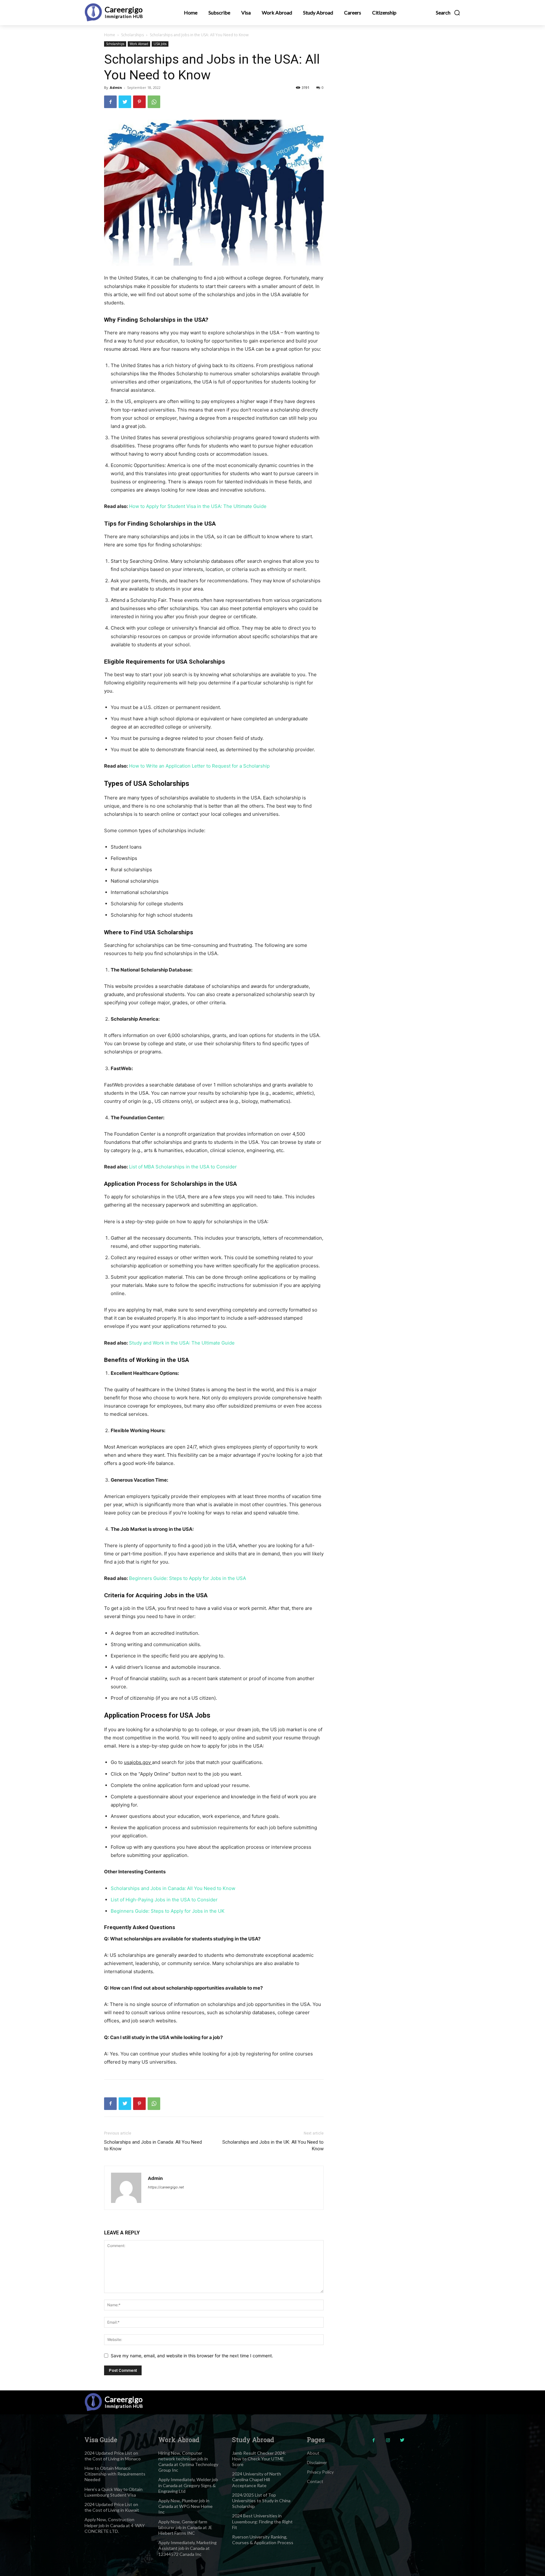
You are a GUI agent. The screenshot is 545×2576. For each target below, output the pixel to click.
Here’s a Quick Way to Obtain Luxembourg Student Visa (114, 2492)
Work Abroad (139, 44)
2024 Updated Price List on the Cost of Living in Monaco (113, 2456)
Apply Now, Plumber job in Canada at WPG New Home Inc (185, 2506)
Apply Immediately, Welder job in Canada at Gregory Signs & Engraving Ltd (188, 2485)
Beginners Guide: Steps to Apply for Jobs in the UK (168, 1911)
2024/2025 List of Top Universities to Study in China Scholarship (261, 2501)
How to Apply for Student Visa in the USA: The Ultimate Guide (198, 506)
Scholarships (132, 35)
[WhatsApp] (154, 102)
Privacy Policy (320, 2472)
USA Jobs (160, 44)
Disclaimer (317, 2462)
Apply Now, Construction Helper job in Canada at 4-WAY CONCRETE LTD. (115, 2525)
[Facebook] (110, 102)
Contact (315, 2481)
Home (110, 35)
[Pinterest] (139, 102)
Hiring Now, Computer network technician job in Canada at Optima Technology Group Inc (188, 2462)
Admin (116, 87)
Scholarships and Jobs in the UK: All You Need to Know (273, 2145)
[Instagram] (388, 2440)
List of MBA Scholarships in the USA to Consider (183, 1167)
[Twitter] (125, 102)
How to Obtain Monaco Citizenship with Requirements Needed (115, 2474)
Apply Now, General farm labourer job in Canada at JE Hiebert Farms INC (185, 2527)
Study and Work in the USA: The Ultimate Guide (182, 1343)
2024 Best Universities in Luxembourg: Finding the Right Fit (262, 2521)
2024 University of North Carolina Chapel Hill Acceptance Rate (257, 2479)
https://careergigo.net (166, 2187)
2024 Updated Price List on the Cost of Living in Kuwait (112, 2507)
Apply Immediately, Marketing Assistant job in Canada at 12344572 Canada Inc (188, 2548)
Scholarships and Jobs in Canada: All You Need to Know (173, 1888)
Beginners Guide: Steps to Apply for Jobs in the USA (188, 1578)
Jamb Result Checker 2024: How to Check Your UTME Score (259, 2459)
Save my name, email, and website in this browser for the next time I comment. (192, 2356)
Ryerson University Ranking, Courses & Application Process (263, 2540)
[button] (448, 13)
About (313, 2453)
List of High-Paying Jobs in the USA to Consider (164, 1900)
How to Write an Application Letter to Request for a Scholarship (199, 766)
